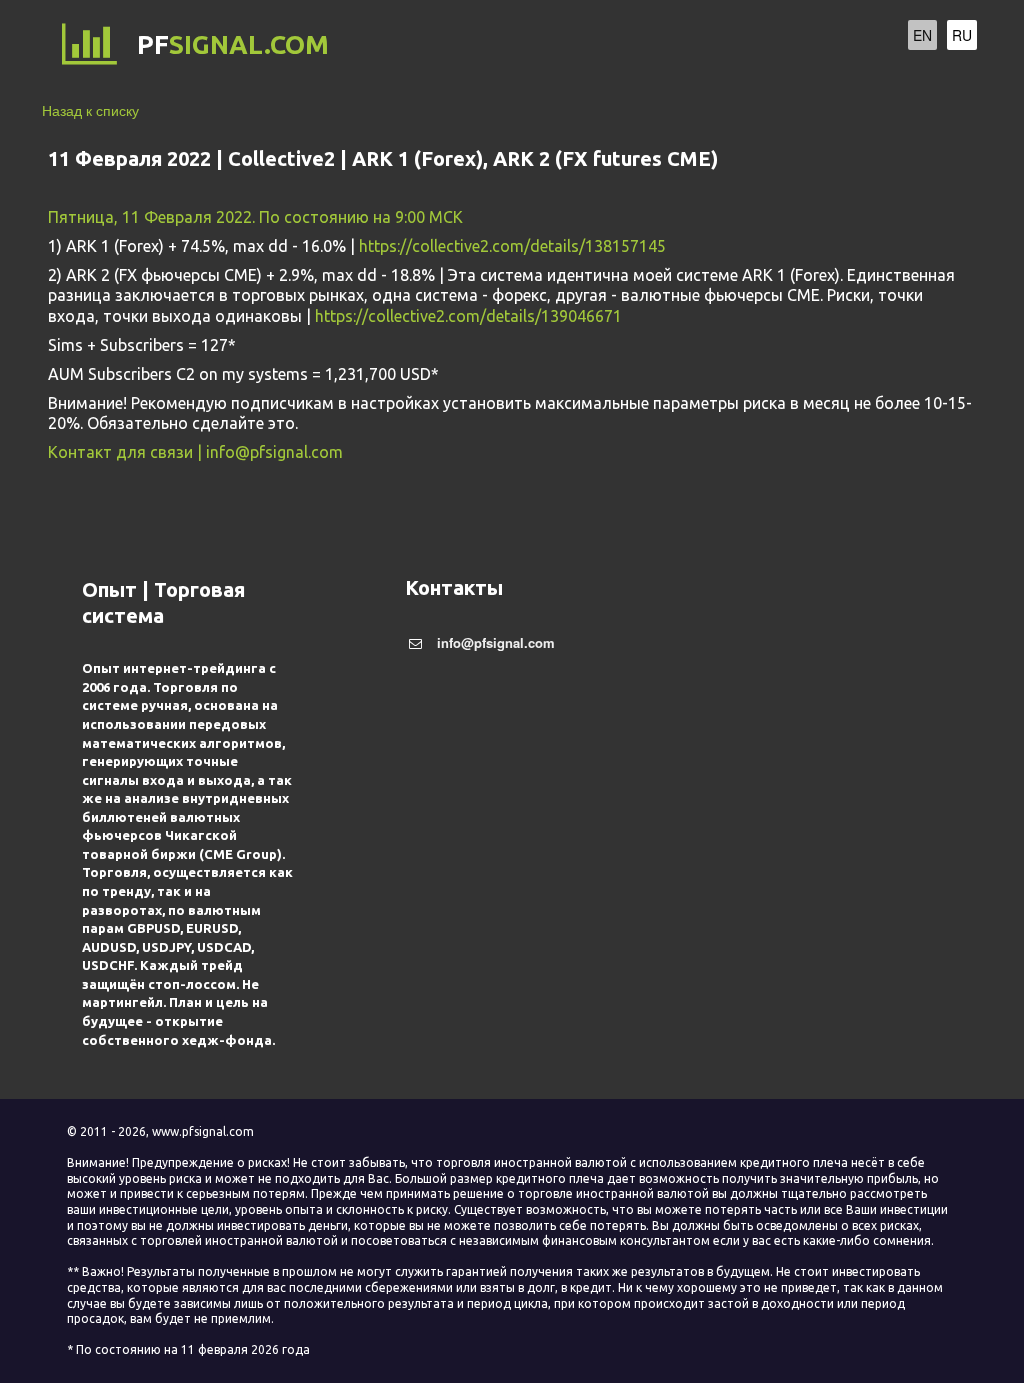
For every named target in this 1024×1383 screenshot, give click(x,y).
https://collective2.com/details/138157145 (512, 246)
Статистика (708, 45)
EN (922, 35)
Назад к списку (90, 110)
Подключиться (578, 45)
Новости (812, 45)
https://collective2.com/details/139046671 (468, 316)
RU (962, 35)
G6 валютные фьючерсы (395, 45)
